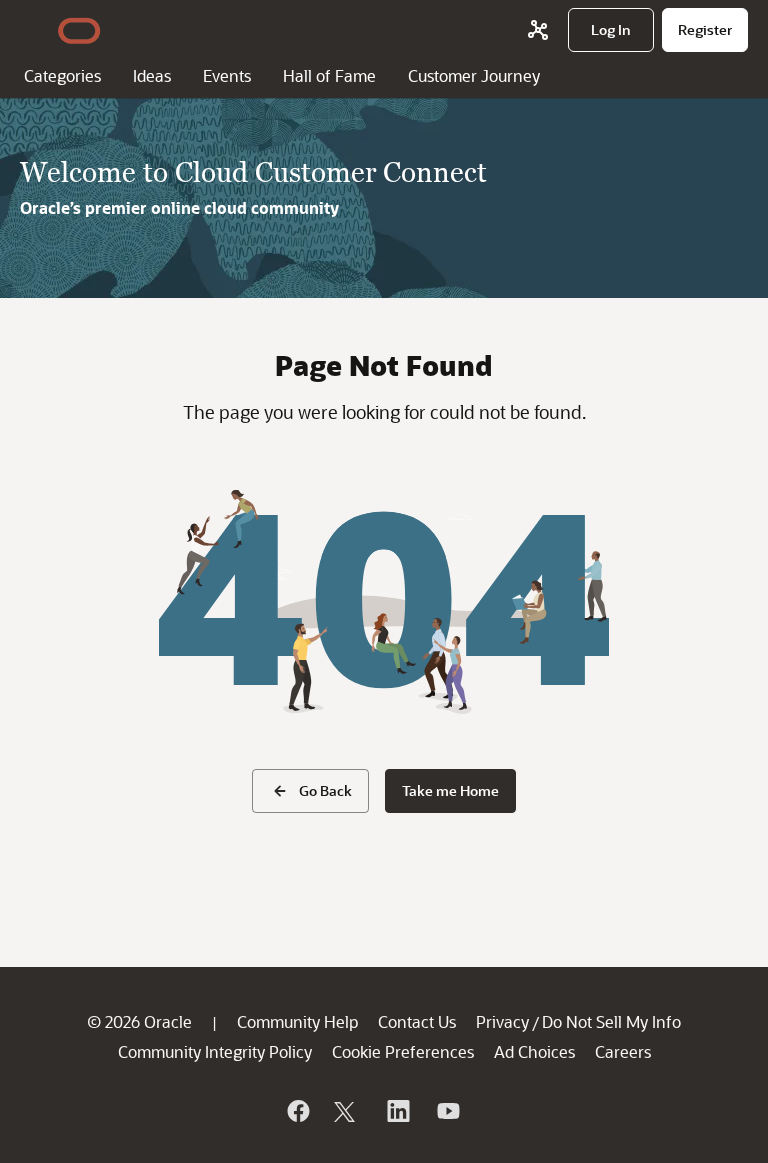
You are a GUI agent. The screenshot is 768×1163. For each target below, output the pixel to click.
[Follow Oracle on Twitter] (347, 1111)
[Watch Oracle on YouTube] (447, 1111)
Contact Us (417, 1021)
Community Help (297, 1021)
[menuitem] (611, 30)
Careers (623, 1051)
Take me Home (450, 790)
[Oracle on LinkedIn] (397, 1111)
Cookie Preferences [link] (403, 1051)
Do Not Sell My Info (611, 1021)
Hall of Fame (329, 75)
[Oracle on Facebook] (297, 1111)
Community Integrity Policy (215, 1051)
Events (227, 75)
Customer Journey (474, 75)
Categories (62, 75)
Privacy (502, 1021)
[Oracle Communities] (538, 30)
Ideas (152, 75)
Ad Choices (534, 1051)
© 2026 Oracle (139, 1021)
